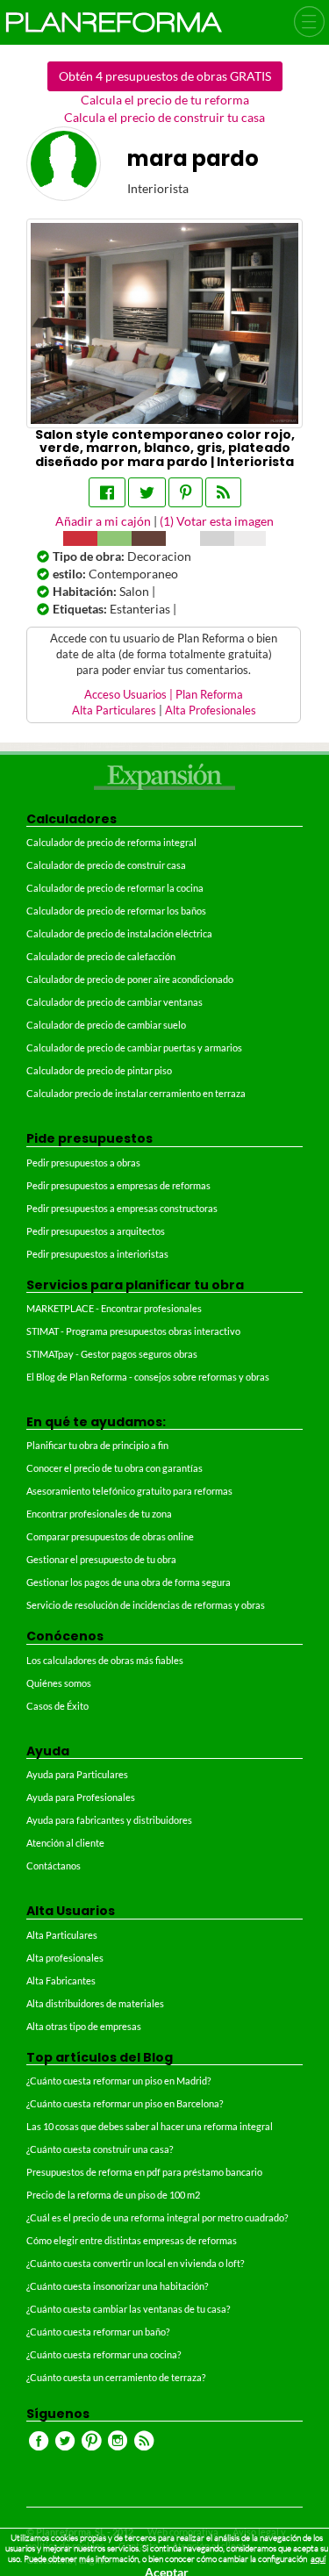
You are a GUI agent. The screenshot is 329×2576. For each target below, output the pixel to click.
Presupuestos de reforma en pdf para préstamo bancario (144, 2172)
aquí (318, 2559)
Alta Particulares (114, 710)
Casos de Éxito (57, 1706)
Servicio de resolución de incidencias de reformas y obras (146, 1605)
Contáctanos (54, 1866)
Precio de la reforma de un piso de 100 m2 (113, 2195)
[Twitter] (147, 492)
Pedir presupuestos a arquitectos (96, 1231)
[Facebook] (107, 492)
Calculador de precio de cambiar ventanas (114, 1002)
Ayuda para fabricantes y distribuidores (109, 1820)
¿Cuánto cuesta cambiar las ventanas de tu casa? (128, 2309)
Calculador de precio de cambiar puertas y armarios (134, 1048)
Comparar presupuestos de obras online (110, 1536)
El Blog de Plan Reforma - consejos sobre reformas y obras (148, 1377)
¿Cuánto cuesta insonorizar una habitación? (117, 2286)
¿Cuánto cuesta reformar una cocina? (104, 2354)
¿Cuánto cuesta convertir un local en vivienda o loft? (135, 2263)
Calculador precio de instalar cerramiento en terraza (136, 1093)
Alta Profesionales (211, 710)
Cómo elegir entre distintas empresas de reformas (132, 2240)
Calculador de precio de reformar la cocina (115, 888)
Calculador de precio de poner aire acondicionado (130, 979)
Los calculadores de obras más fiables (105, 1660)
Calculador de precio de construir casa (106, 865)
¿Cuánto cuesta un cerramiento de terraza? (116, 2377)
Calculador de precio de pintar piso (99, 1070)
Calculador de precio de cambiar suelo (106, 1025)
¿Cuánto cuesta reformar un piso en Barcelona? (125, 2103)
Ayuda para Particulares (77, 1774)
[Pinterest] (186, 492)
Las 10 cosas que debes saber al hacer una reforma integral (150, 2126)
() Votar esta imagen (217, 521)
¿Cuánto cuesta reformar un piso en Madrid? (118, 2081)
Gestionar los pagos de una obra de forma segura (129, 1582)
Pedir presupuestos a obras (83, 1162)
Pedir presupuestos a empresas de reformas (118, 1185)
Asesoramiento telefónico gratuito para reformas (129, 1491)
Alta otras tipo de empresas (84, 2026)
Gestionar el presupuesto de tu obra (101, 1559)
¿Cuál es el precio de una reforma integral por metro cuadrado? (157, 2217)
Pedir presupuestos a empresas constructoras (122, 1208)
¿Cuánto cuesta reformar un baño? (98, 2332)
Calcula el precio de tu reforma (165, 100)
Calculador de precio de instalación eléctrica (119, 933)
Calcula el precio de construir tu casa (164, 117)
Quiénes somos (59, 1683)
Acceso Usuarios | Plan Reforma (164, 695)
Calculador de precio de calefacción (101, 956)
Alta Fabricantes (61, 1980)
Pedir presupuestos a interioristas (97, 1254)
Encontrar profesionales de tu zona (99, 1514)
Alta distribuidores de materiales (95, 2003)
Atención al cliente (65, 1843)
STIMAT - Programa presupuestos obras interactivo (133, 1331)
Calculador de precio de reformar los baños (116, 911)
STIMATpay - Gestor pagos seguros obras (112, 1354)
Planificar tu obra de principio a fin (97, 1445)
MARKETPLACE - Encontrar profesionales (114, 1308)
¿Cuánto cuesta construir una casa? (100, 2149)
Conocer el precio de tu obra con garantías (114, 1468)
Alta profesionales (65, 1958)
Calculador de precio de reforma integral (111, 842)
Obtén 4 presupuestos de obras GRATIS (165, 76)
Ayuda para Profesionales (81, 1797)
